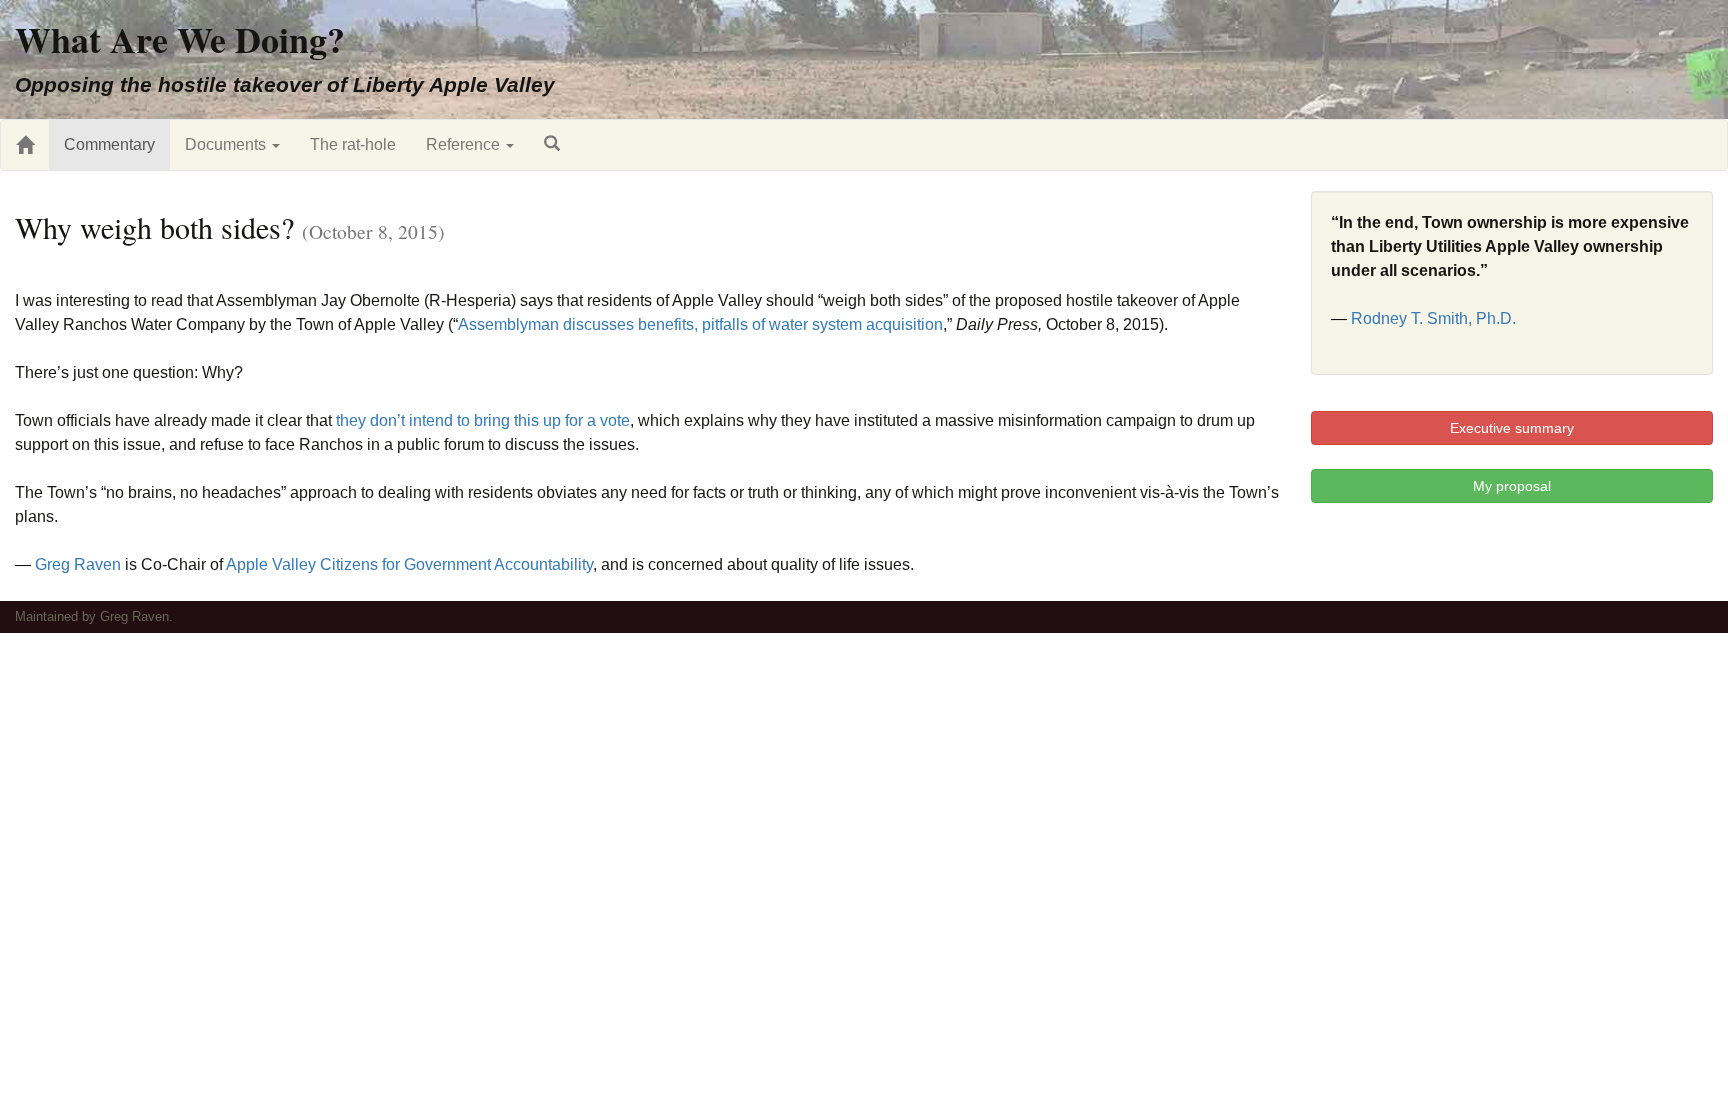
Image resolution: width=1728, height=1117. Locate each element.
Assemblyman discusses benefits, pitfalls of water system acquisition (700, 324)
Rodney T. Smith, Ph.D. (1433, 318)
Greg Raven (78, 564)
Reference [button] (465, 144)
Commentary (109, 144)
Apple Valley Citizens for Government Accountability (409, 564)
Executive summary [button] (1512, 428)
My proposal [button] (1512, 486)
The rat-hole (353, 144)
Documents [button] (227, 144)
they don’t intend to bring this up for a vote (483, 420)
